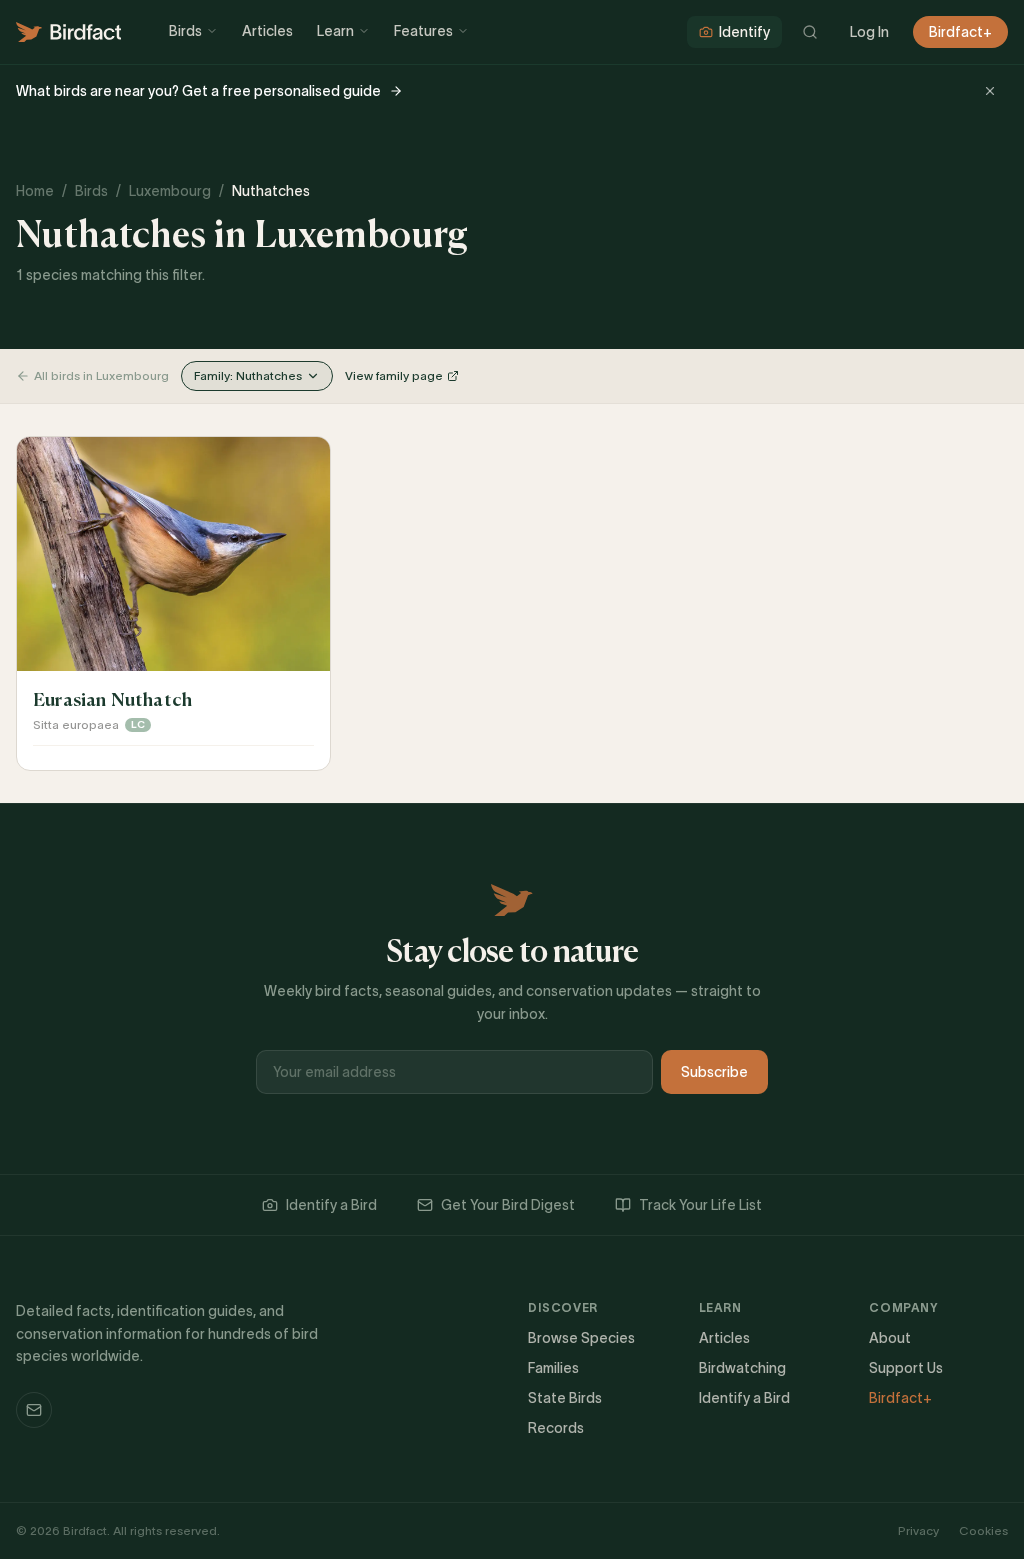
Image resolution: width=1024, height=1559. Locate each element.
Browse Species (581, 1338)
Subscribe (714, 1072)
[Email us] (34, 1410)
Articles (267, 31)
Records (556, 1428)
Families (553, 1368)
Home (35, 191)
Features (423, 31)
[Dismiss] (990, 91)
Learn (335, 31)
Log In (869, 32)
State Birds (565, 1398)
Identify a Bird (331, 1205)
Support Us (906, 1368)
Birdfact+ (960, 32)
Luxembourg (170, 191)
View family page (394, 375)
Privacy (918, 1530)
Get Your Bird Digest (508, 1205)
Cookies (983, 1530)
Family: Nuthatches (248, 375)
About (890, 1338)
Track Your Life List (700, 1205)
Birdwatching (742, 1368)
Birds (185, 31)
